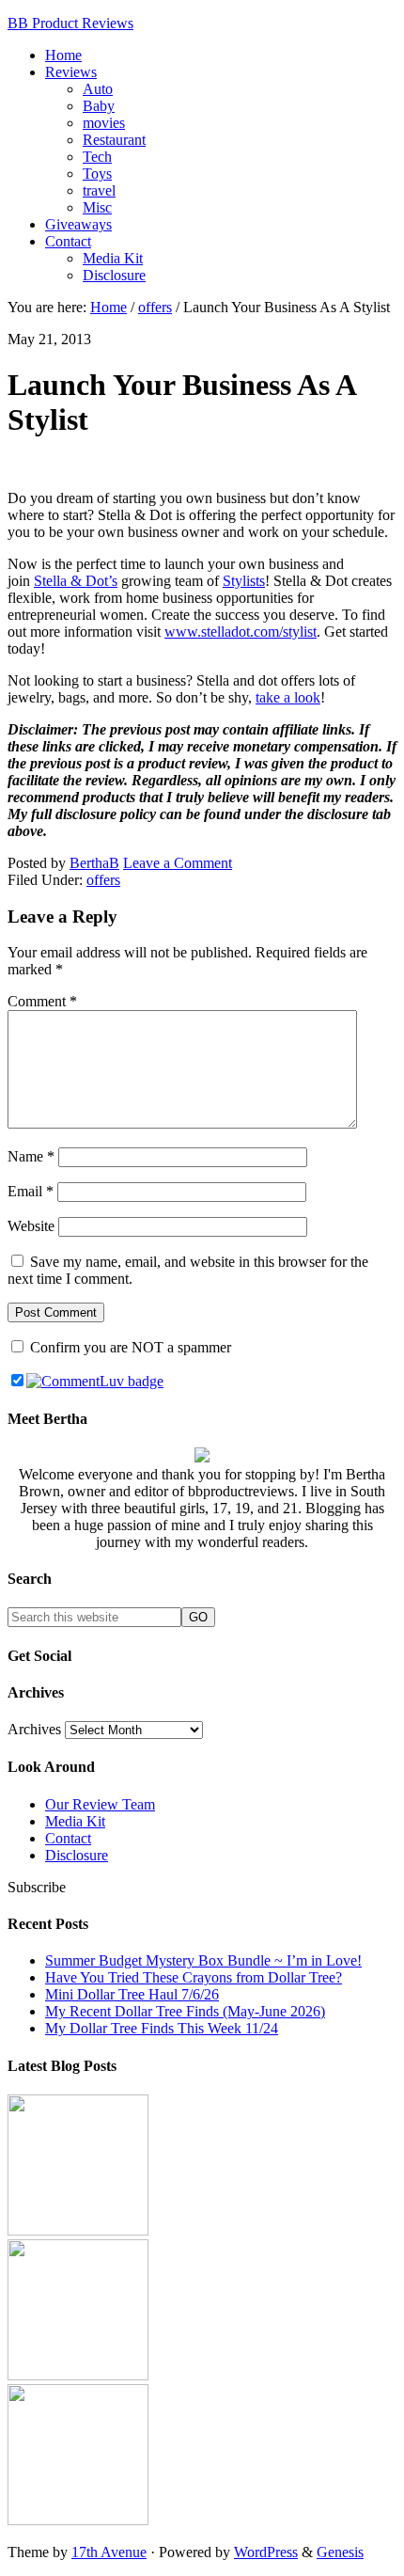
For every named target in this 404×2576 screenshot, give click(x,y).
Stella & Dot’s (76, 581)
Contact (68, 1838)
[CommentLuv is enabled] (95, 1381)
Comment (42, 1001)
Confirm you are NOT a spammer (129, 1347)
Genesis (340, 2552)
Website (31, 1226)
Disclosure (77, 1855)
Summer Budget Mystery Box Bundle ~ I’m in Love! (203, 1960)
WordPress (266, 2552)
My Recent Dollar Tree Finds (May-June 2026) (185, 2011)
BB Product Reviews (70, 23)
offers (103, 880)
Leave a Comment (178, 863)
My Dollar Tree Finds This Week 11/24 (162, 2028)
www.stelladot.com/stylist (241, 632)
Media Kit (75, 1821)
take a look (288, 697)
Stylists (244, 581)
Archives (34, 1729)
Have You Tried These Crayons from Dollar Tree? (194, 1977)
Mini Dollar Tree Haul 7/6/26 (132, 1994)
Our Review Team (100, 1804)
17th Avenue (109, 2552)
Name (31, 1156)
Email (31, 1191)
